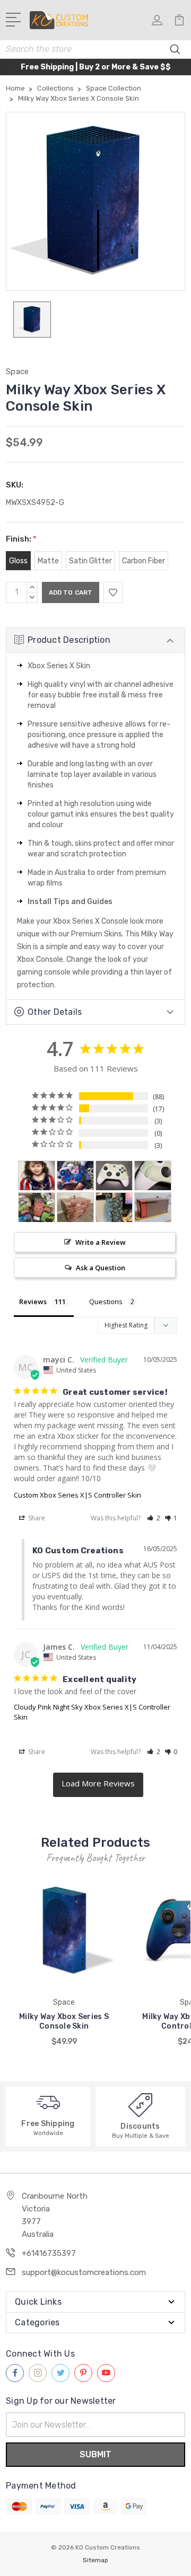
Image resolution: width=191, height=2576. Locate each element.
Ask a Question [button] (101, 1268)
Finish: (21, 539)
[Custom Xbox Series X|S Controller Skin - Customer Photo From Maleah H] (75, 1176)
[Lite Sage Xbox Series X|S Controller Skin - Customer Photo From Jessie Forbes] (114, 1176)
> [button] (98, 1785)
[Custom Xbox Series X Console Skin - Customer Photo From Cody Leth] (153, 1207)
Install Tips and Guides (70, 902)
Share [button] (36, 1518)
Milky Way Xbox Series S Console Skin (64, 2021)
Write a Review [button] (101, 1242)
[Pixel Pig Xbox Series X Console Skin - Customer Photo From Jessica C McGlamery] (37, 1207)
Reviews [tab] (33, 1302)
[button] (154, 1518)
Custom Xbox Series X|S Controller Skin (77, 1495)
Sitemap (95, 2560)
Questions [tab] (106, 1302)
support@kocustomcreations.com (84, 2272)
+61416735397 (49, 2253)
